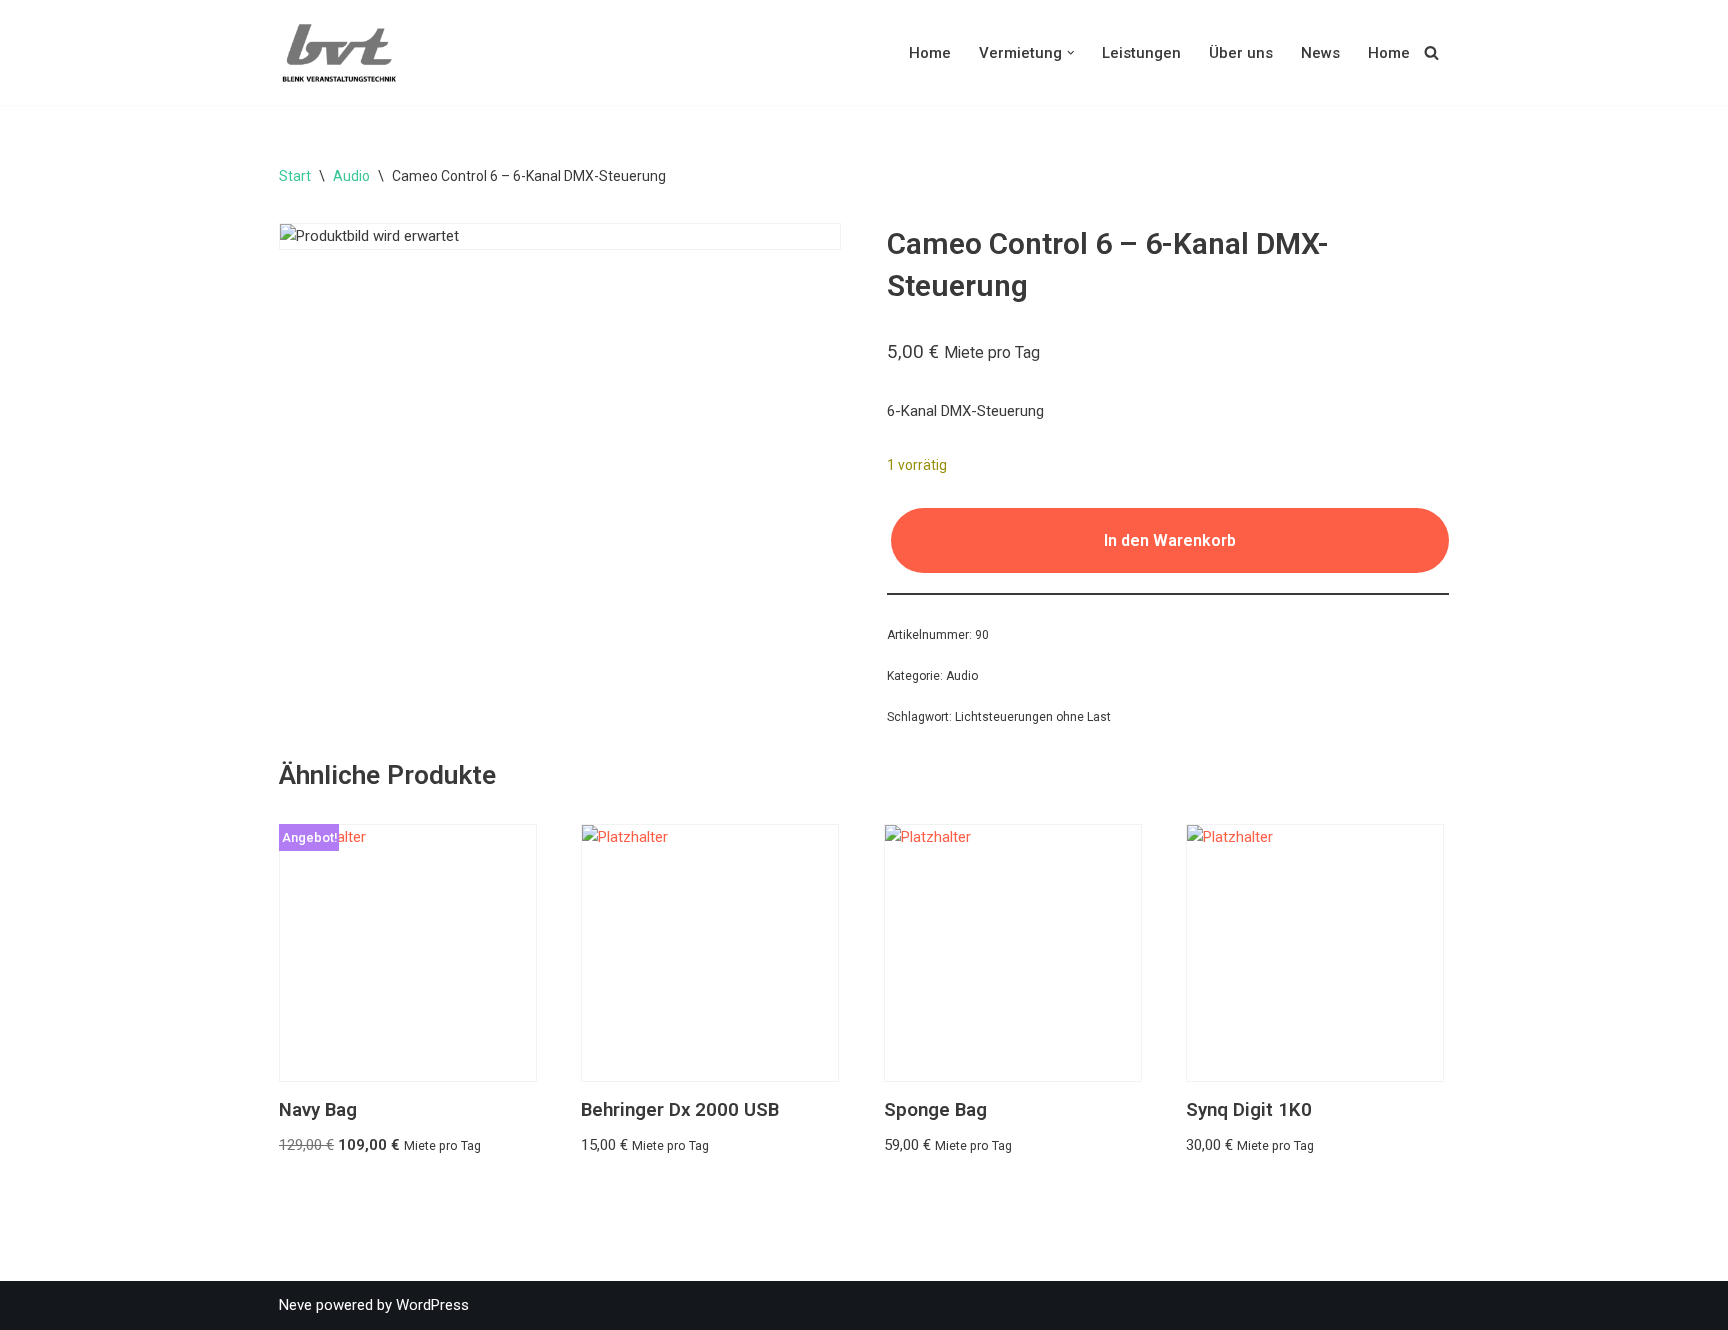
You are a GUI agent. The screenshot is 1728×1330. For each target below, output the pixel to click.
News (1320, 53)
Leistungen (1141, 53)
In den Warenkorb (1170, 540)
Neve (295, 1305)
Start (295, 176)
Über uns (1241, 53)
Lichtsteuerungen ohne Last (1033, 717)
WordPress (432, 1305)
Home (930, 53)
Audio (351, 176)
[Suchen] (1431, 52)
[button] (1071, 53)
